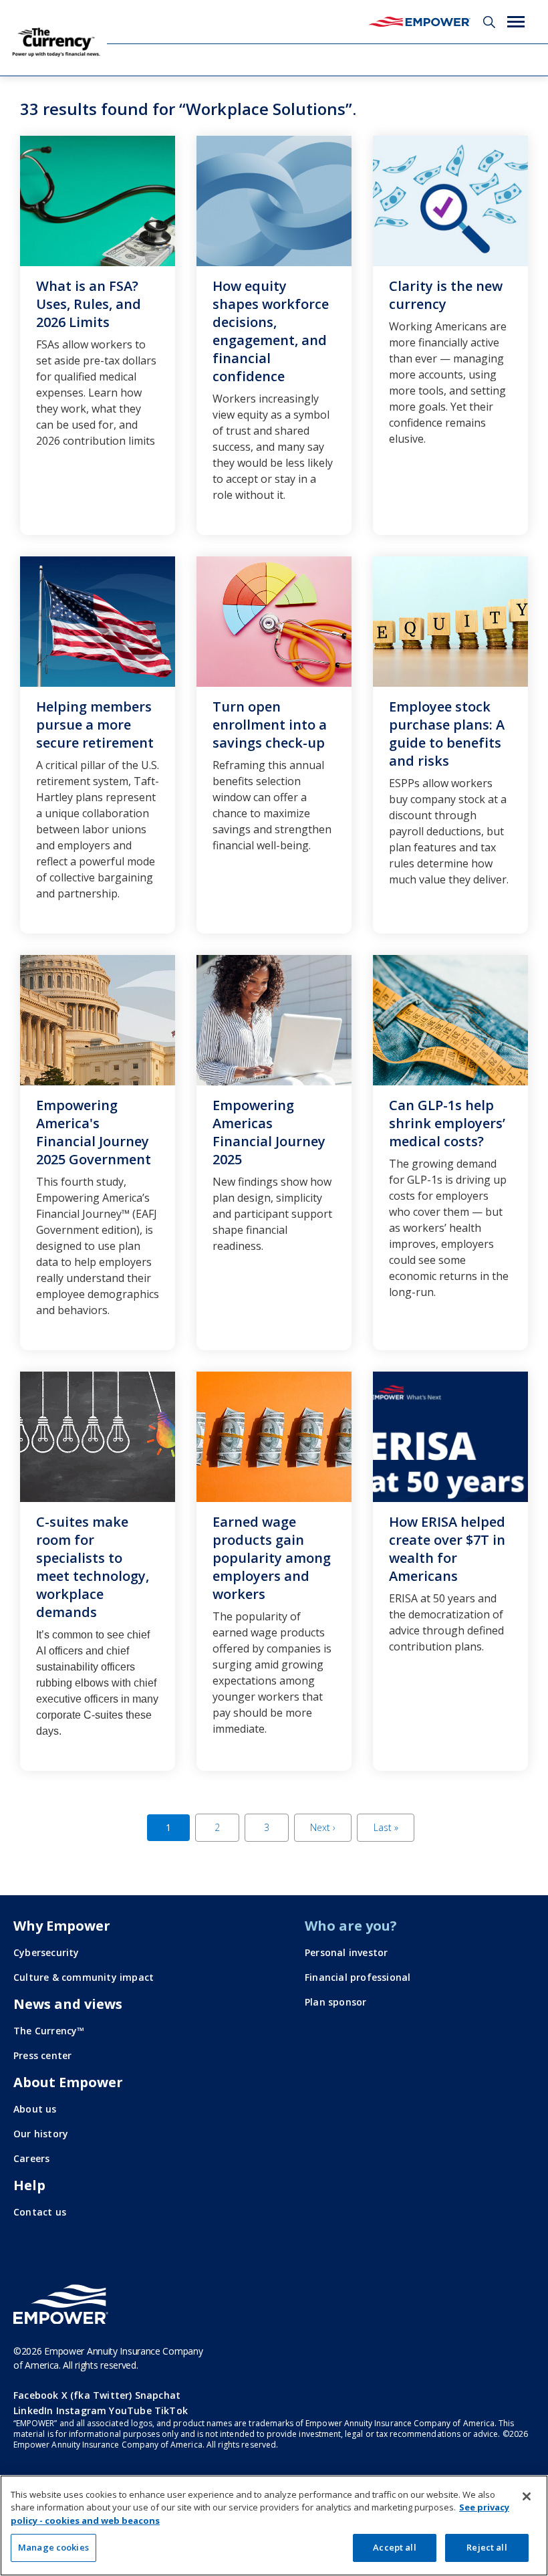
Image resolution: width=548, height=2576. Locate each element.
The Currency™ (49, 2031)
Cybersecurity (46, 1952)
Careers (31, 2158)
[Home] (419, 22)
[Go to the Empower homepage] (61, 2304)
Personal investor (346, 1952)
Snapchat (158, 2395)
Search (489, 22)
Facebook (36, 2395)
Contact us (40, 2212)
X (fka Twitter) (97, 2395)
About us (35, 2109)
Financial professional (358, 1977)
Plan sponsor (335, 2002)
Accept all (394, 2547)
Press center (42, 2055)
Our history (41, 2134)
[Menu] (516, 22)
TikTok (171, 2410)
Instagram (82, 2410)
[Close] (527, 2496)
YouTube (130, 2410)
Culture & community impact (84, 1977)
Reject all (487, 2547)
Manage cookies (53, 2547)
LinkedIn (33, 2410)
